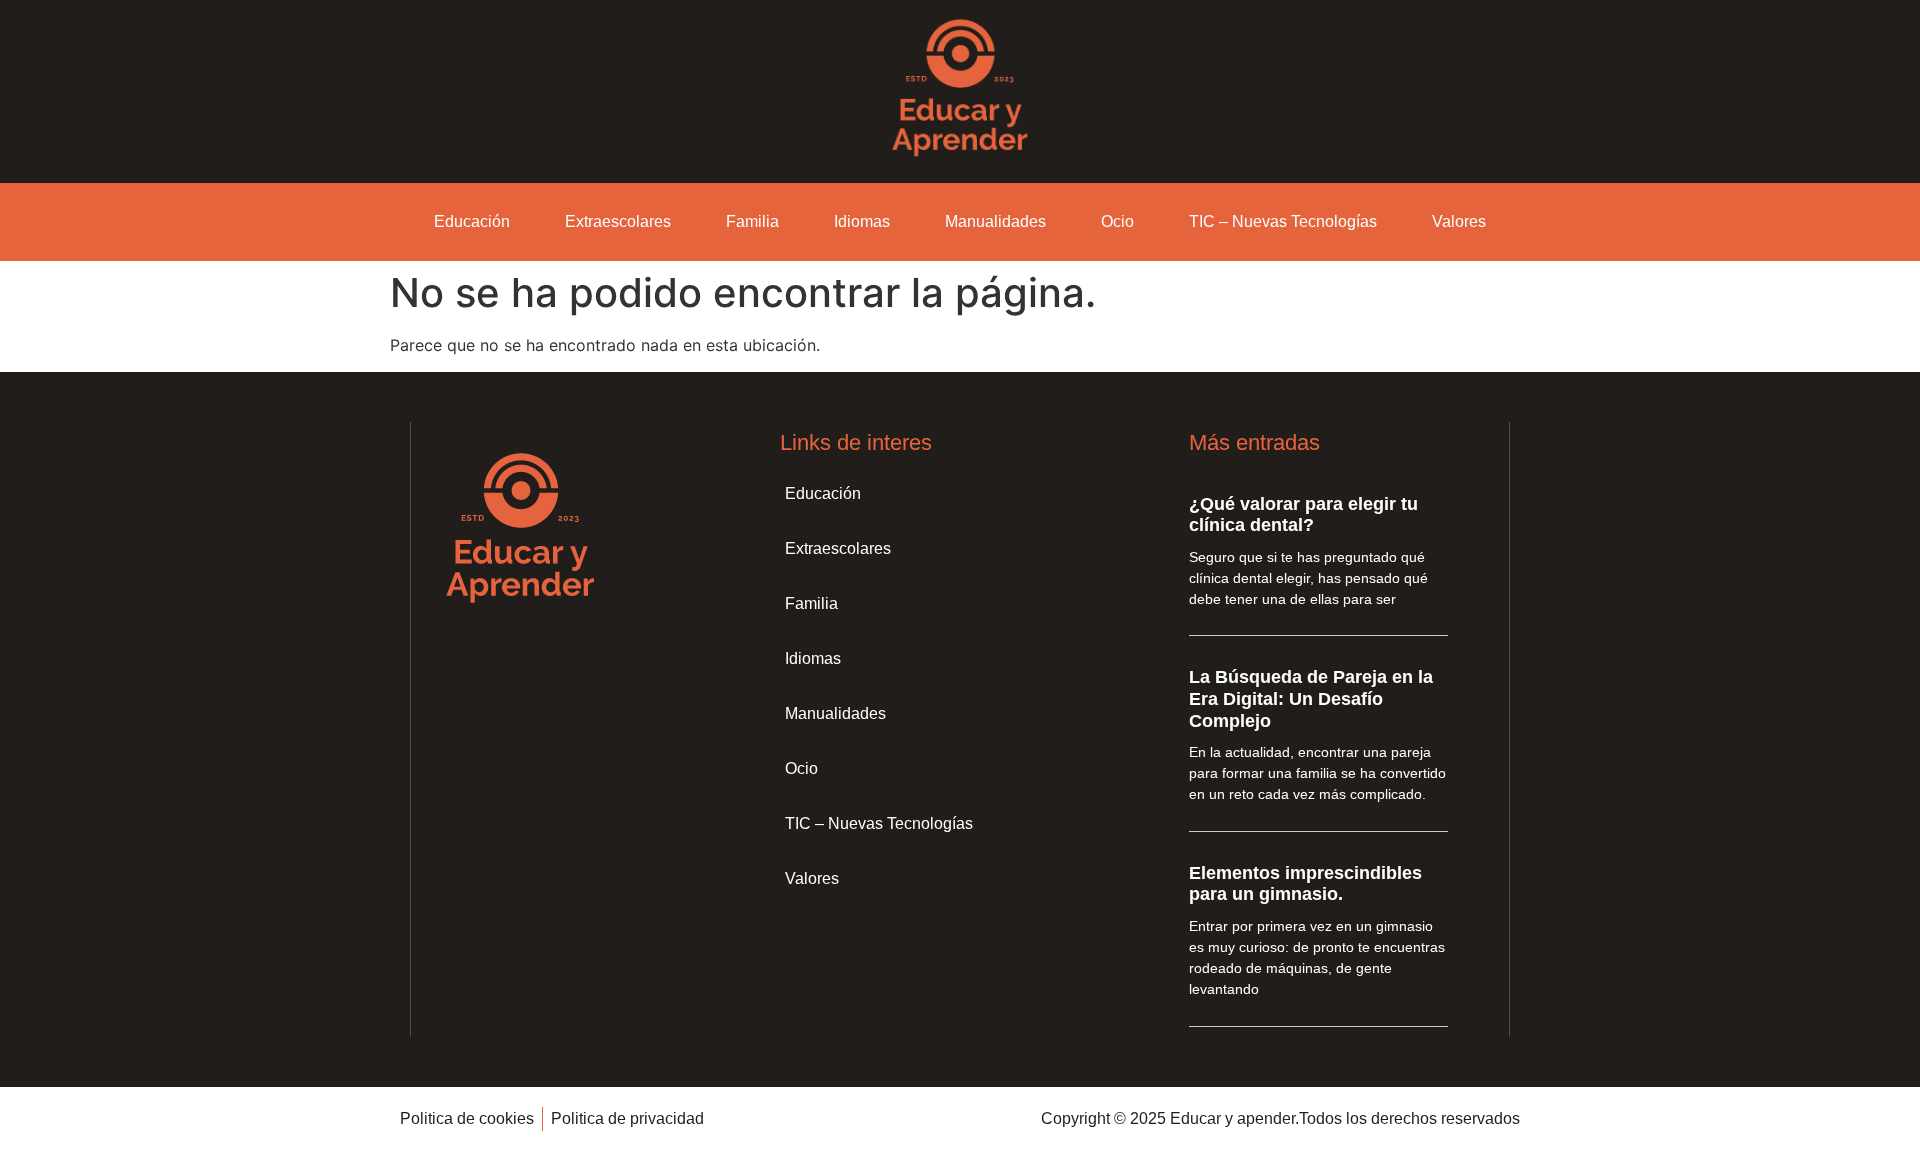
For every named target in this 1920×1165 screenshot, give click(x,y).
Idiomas (862, 221)
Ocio (1117, 221)
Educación (472, 221)
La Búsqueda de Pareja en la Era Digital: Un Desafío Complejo (1311, 698)
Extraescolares (618, 221)
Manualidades (995, 221)
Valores (1459, 221)
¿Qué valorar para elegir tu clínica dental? (1303, 515)
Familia (752, 221)
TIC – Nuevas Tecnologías (1283, 221)
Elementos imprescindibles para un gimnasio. (1305, 884)
